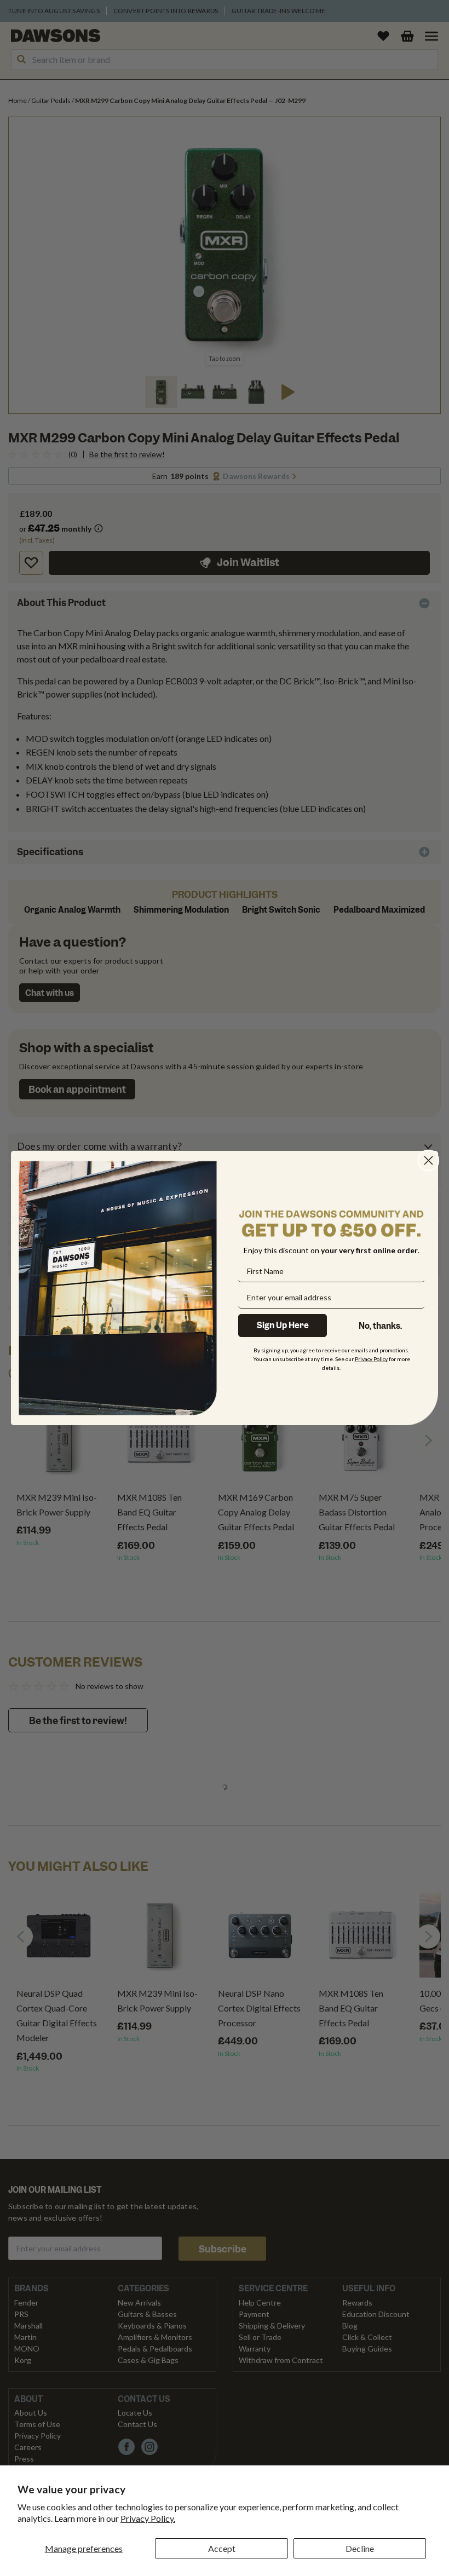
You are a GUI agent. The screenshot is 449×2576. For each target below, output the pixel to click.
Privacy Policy (371, 1359)
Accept (222, 2548)
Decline (360, 2548)
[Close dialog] (428, 1160)
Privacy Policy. (148, 2518)
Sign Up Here (283, 1326)
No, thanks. (380, 1326)
